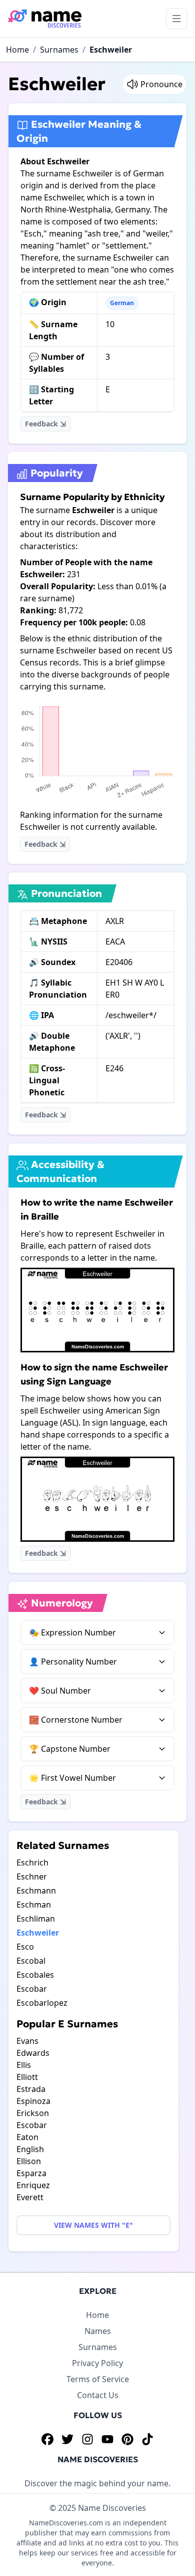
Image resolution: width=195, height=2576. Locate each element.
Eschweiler (111, 50)
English (30, 2149)
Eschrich (32, 1862)
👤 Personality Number (73, 1662)
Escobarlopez (42, 2003)
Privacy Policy (97, 2363)
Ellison (29, 2161)
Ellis (24, 2065)
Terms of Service (98, 2379)
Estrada (31, 2089)
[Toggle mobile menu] (176, 19)
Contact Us (98, 2395)
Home (17, 50)
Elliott (27, 2077)
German (122, 303)
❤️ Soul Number (60, 1691)
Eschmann (36, 1891)
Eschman (34, 1905)
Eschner (32, 1877)
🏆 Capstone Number (70, 1749)
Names (98, 2331)
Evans (27, 2041)
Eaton (27, 2137)
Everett (30, 2197)
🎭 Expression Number (72, 1632)
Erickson (33, 2113)
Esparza (31, 2173)
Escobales (35, 1975)
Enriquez (33, 2185)
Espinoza (33, 2101)
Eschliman (36, 1919)
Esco (25, 1947)
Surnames (59, 50)
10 (110, 324)
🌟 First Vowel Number (72, 1778)
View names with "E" (93, 2225)
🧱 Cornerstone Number (76, 1720)
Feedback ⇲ (45, 424)
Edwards (33, 2053)
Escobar (32, 1989)
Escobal (31, 1961)
